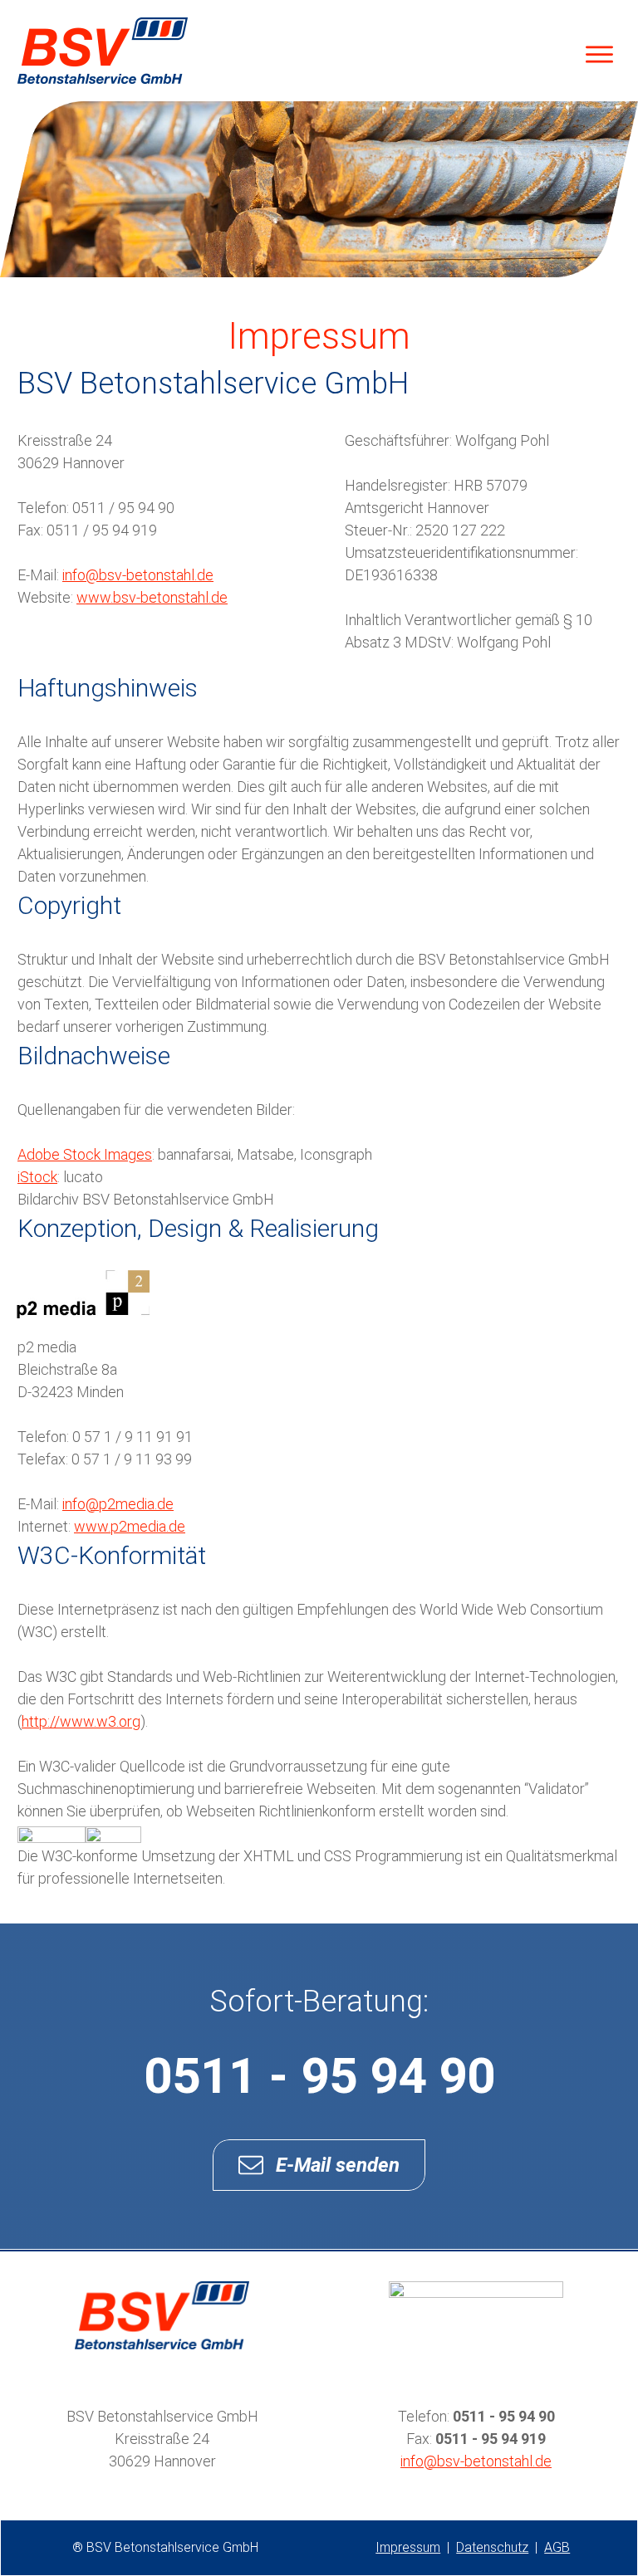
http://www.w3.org (81, 1721)
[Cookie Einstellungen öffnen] (37, 2554)
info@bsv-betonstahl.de (138, 575)
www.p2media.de (130, 1526)
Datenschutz (492, 2547)
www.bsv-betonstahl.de (152, 597)
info (476, 2461)
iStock (37, 1177)
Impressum (408, 2547)
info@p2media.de (118, 1504)
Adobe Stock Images (85, 1154)
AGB (557, 2547)
